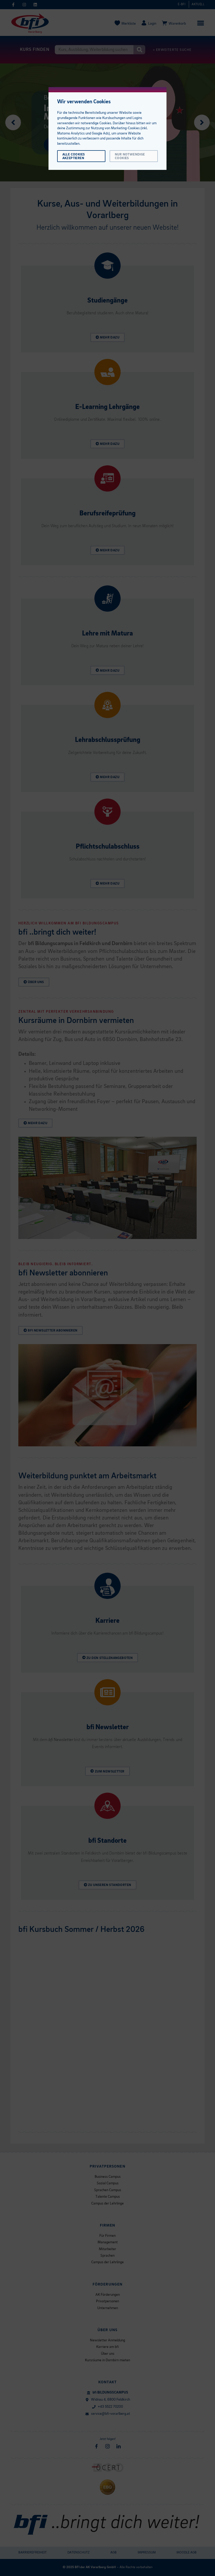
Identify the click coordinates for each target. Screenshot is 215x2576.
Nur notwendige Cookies (130, 156)
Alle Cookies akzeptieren (74, 156)
